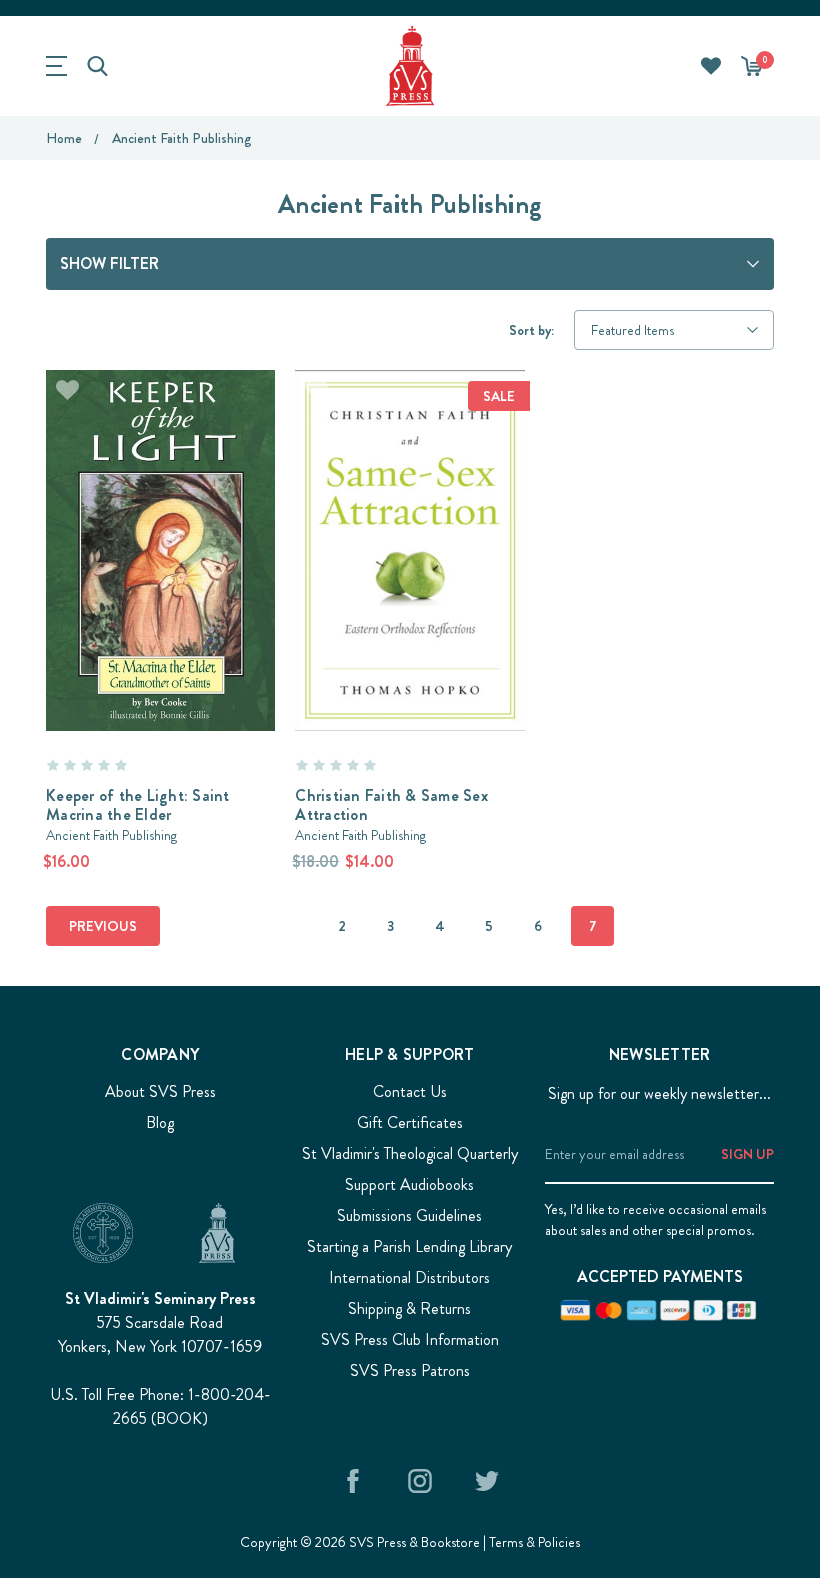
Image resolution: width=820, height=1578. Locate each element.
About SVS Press (160, 1091)
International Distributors (409, 1277)
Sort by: (531, 330)
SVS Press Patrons (410, 1370)
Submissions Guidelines (409, 1215)
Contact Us (410, 1091)
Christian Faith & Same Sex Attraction (391, 805)
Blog (160, 1122)
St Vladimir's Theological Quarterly (410, 1153)
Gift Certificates (410, 1122)
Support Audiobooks (409, 1184)
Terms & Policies (534, 1542)
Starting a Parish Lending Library (409, 1246)
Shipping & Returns (409, 1308)
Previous (103, 926)
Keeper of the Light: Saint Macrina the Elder (138, 805)
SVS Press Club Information (410, 1339)
